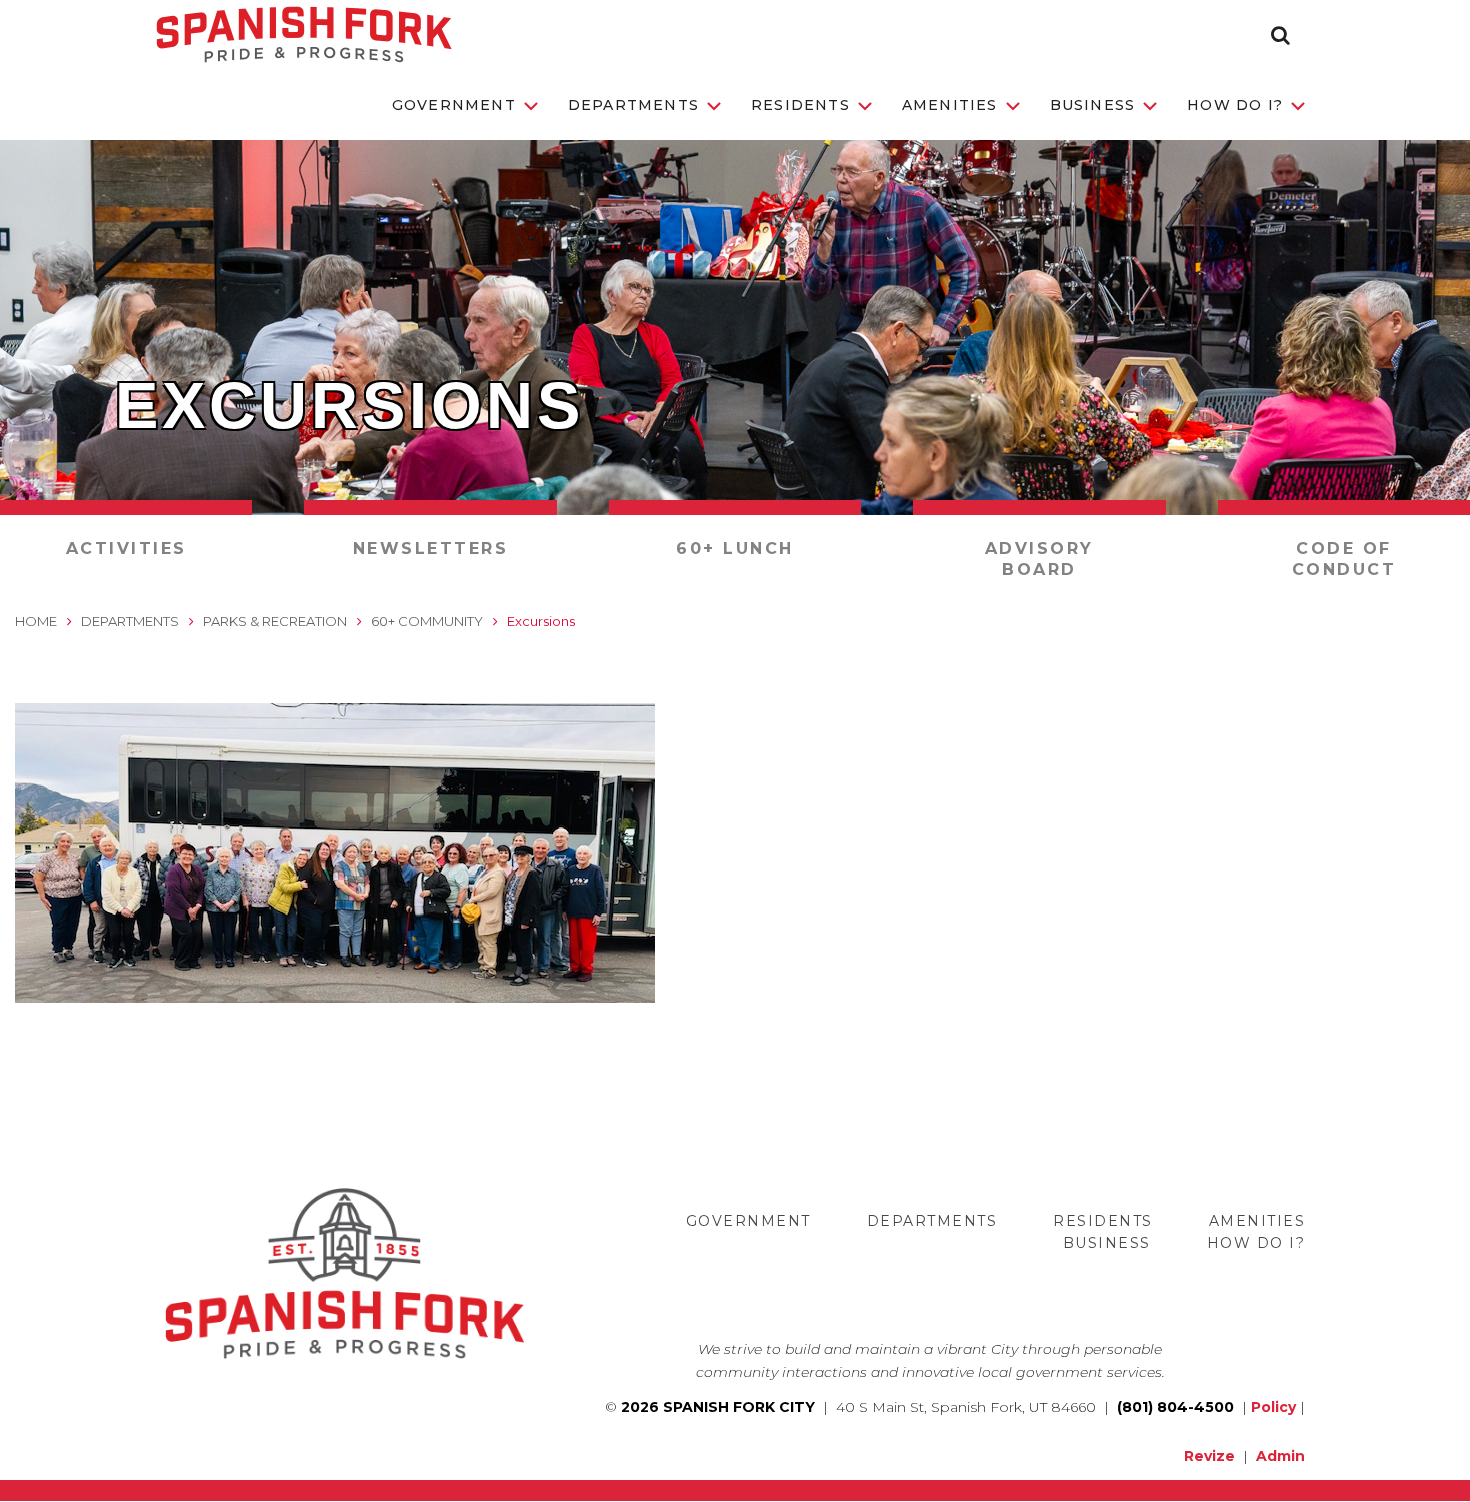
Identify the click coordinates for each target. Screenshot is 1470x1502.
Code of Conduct (1344, 559)
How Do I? (1235, 105)
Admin (1280, 1456)
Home (36, 621)
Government (454, 105)
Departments (633, 105)
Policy (1273, 1407)
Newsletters (431, 548)
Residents (800, 105)
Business (1093, 105)
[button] (1280, 35)
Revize (1209, 1456)
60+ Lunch (735, 548)
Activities (126, 548)
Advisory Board (1039, 559)
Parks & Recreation (275, 621)
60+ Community (427, 621)
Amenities (950, 105)
